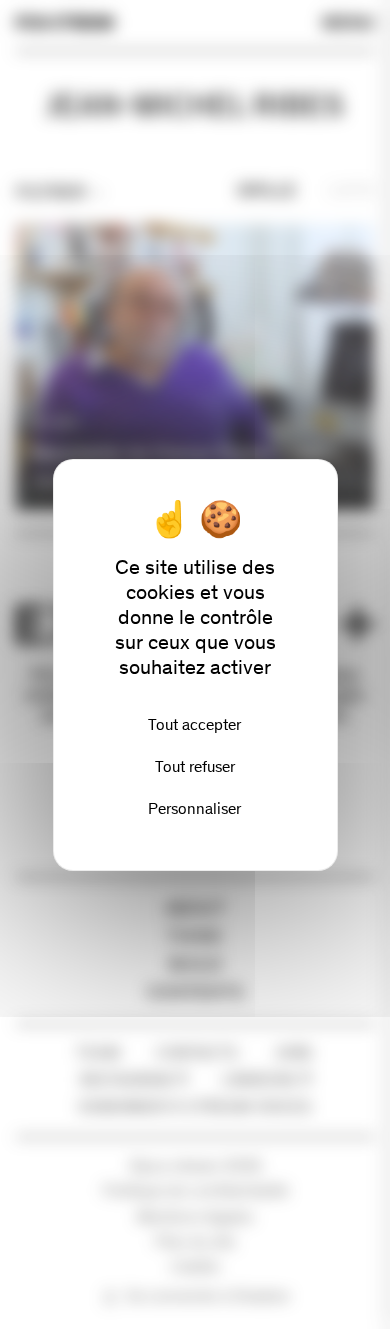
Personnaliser (194, 808)
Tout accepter (194, 724)
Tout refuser (195, 766)
